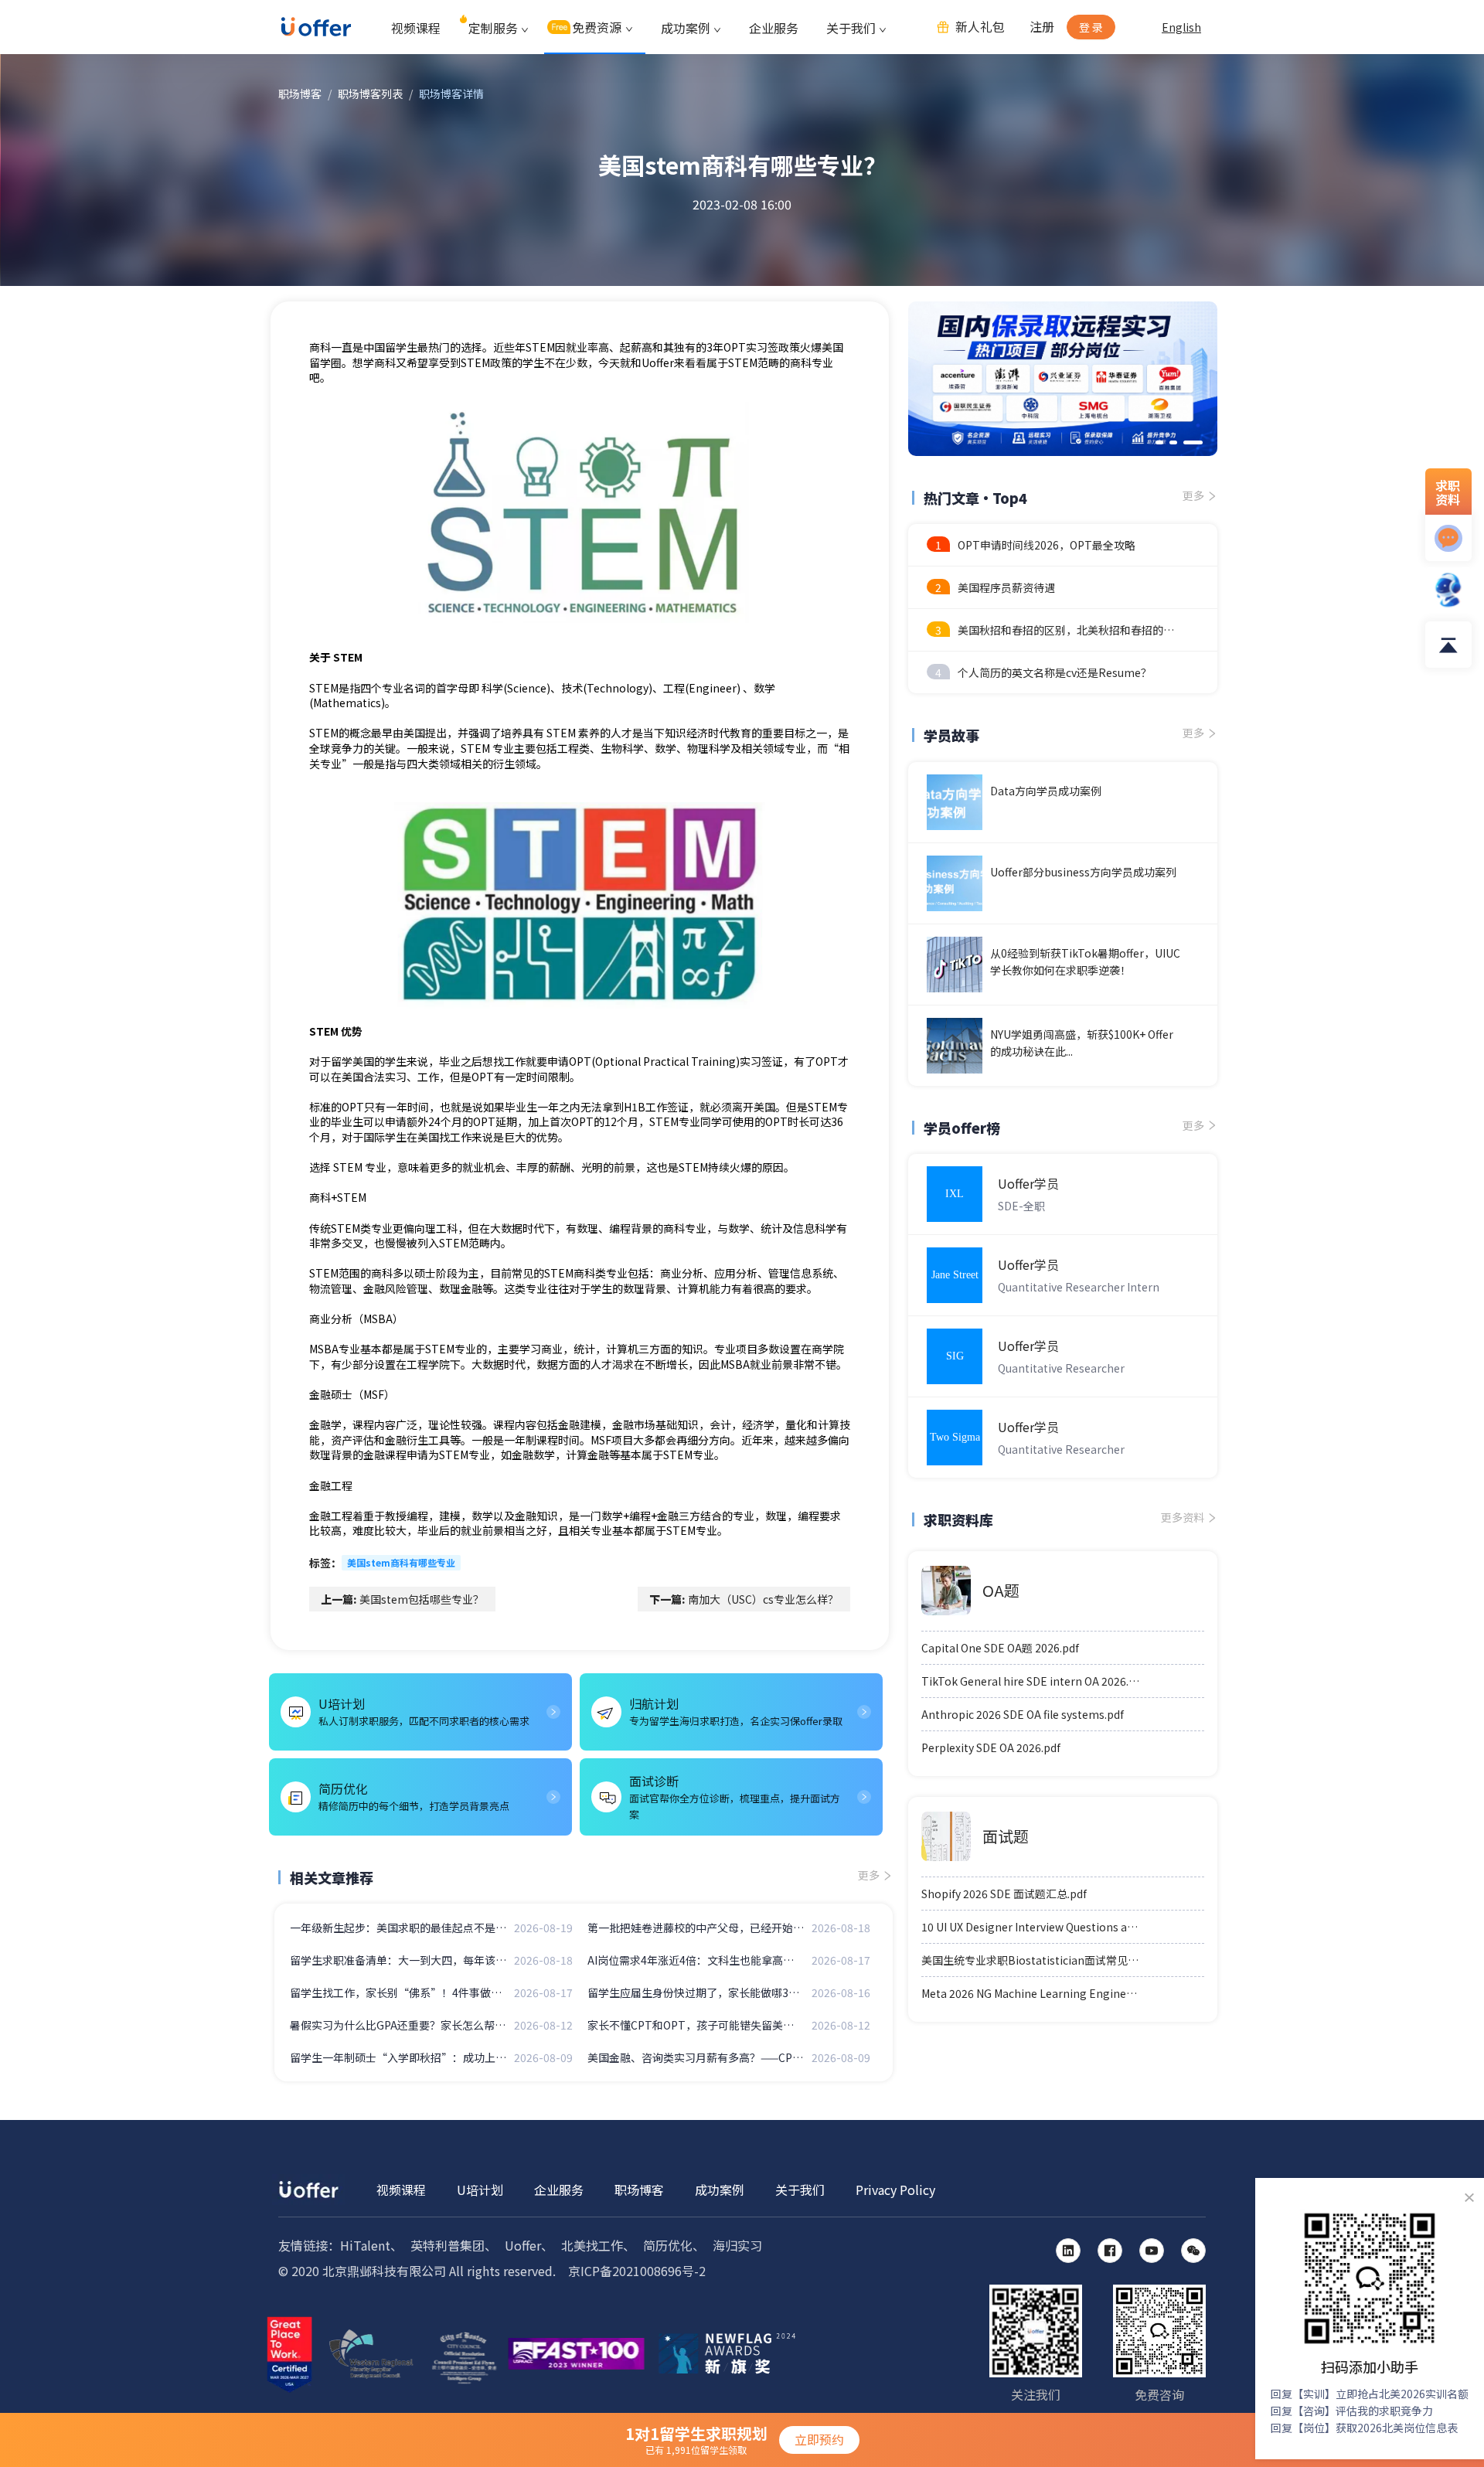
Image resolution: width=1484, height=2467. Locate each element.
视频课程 (416, 28)
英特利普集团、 (454, 2245)
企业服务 (774, 28)
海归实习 (737, 2245)
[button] (1159, 442)
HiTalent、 (371, 2245)
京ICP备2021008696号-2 (637, 2271)
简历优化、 (674, 2245)
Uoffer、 (529, 2245)
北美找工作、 (598, 2245)
